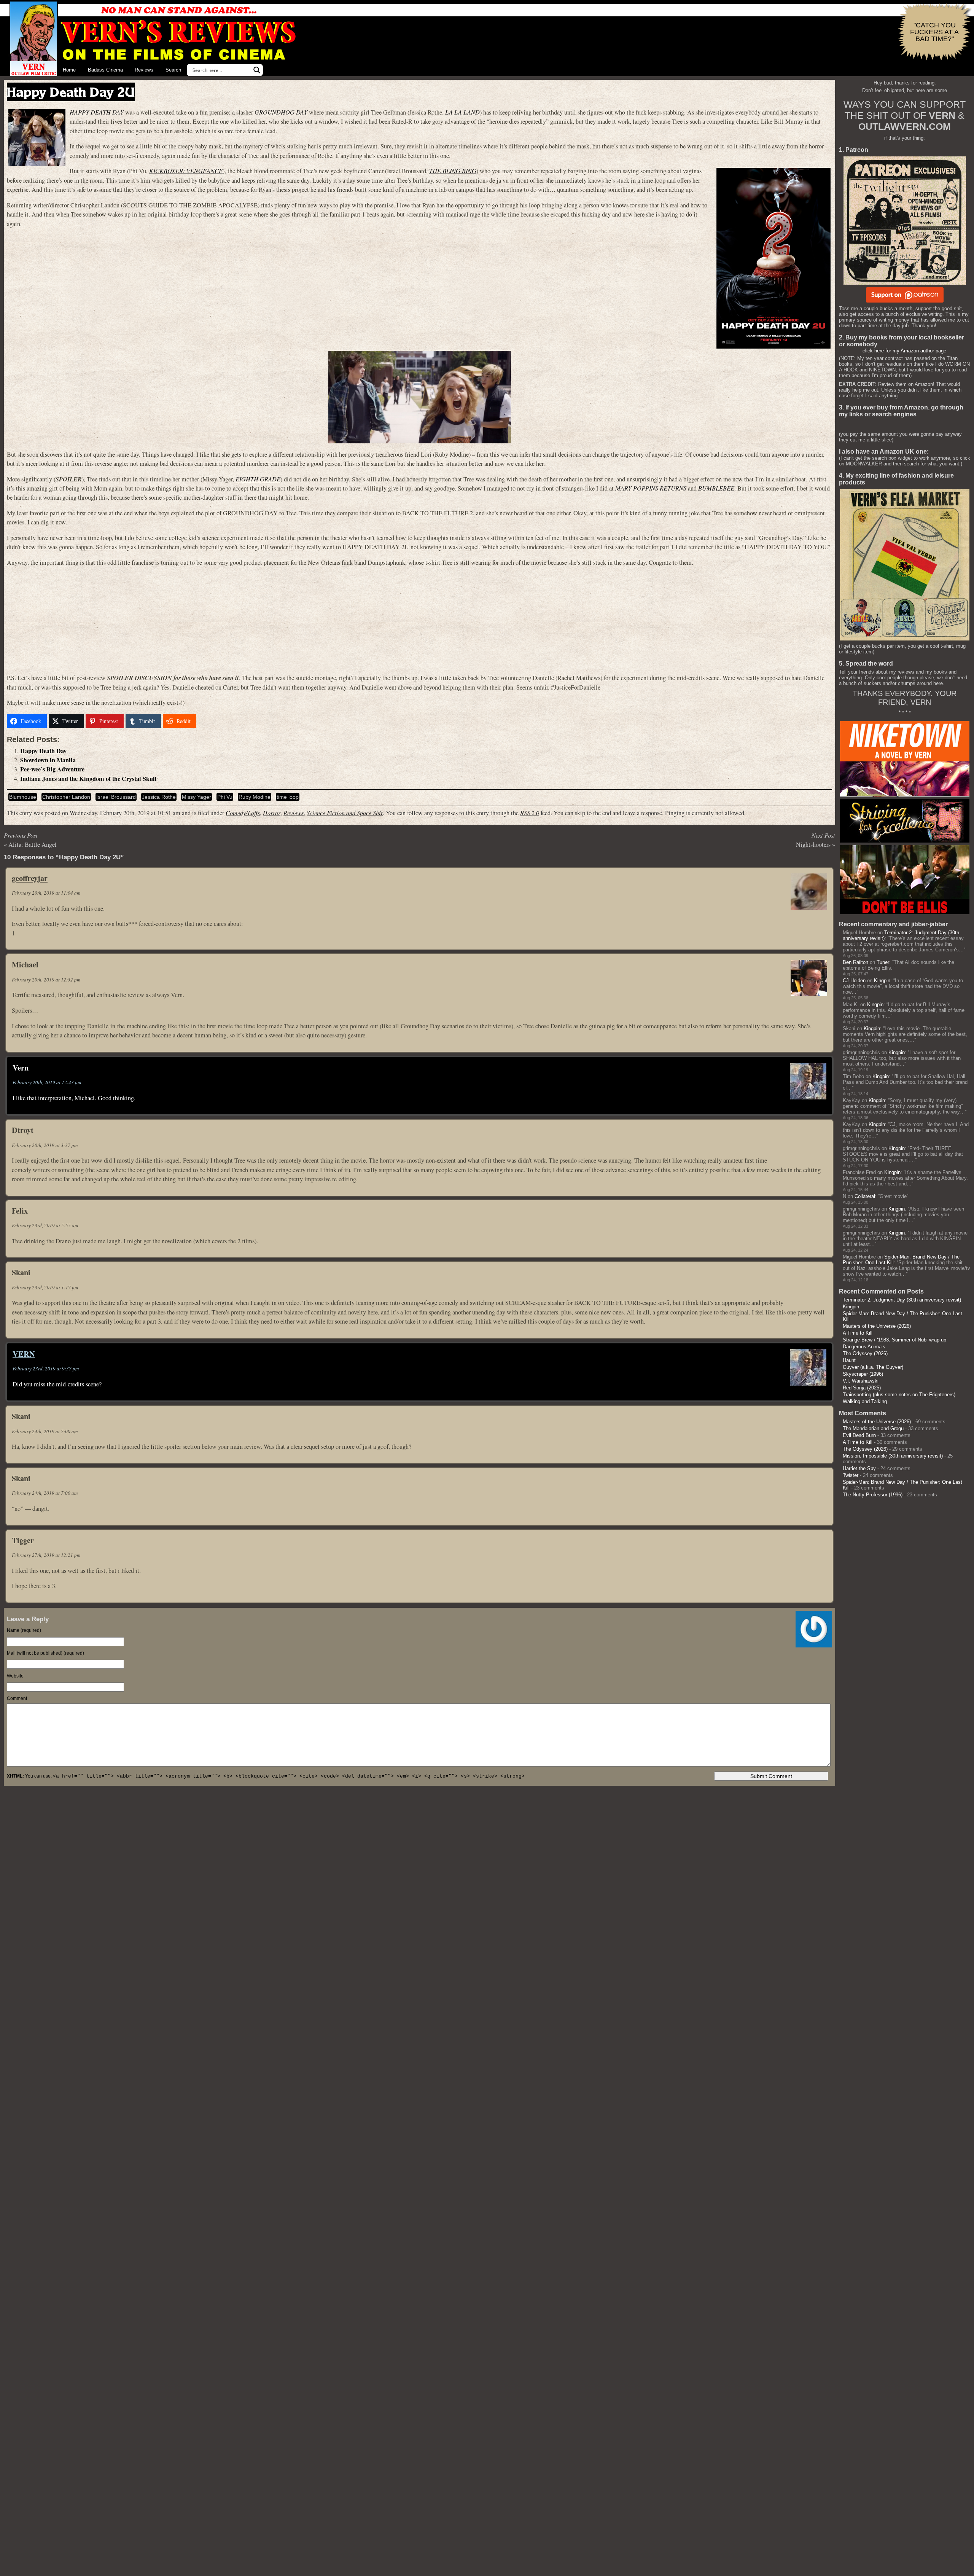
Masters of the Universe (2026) (877, 1326)
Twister (851, 1475)
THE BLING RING (453, 171)
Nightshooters (813, 844)
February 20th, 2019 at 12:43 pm (47, 1082)
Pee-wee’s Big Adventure (52, 769)
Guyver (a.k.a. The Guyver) (873, 1367)
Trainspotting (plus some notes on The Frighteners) (899, 1395)
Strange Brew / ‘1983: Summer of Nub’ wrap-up (894, 1340)
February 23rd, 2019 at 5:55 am (45, 1225)
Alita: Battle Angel (33, 844)
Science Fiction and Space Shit (345, 813)
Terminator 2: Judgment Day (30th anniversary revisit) (902, 1300)
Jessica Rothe (159, 797)
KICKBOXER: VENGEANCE (186, 171)
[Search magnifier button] (257, 70)
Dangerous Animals (864, 1347)
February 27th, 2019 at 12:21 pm (46, 1555)
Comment (17, 1698)
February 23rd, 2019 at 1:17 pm (45, 1287)
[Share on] (208, 721)
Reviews (144, 70)
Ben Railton (855, 962)
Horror (272, 813)
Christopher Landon (66, 797)
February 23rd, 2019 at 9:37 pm (46, 1368)
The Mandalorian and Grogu (873, 1428)
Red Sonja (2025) (862, 1388)
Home (69, 70)
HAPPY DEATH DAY (97, 112)
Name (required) (24, 1630)
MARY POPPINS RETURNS (651, 488)
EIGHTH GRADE (258, 479)
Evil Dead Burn (859, 1435)
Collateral (865, 1196)
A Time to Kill (858, 1333)
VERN (24, 1354)
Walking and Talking (865, 1401)
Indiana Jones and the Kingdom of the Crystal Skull (88, 779)
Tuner (883, 962)
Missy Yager (197, 797)
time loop (288, 797)
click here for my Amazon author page (904, 351)
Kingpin (882, 981)
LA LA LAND (462, 112)
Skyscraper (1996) (863, 1374)
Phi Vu (225, 797)
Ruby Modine (255, 797)
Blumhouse (23, 797)
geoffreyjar (30, 878)
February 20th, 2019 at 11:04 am (46, 893)
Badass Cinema (105, 70)
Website (15, 1676)
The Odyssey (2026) (865, 1353)
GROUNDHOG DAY (281, 112)
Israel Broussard (116, 797)
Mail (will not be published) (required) (45, 1653)
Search (173, 70)
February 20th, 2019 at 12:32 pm (46, 980)
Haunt (849, 1360)
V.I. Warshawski (861, 1381)
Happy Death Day (43, 751)
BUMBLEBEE (716, 488)
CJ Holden (854, 981)
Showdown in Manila (48, 760)
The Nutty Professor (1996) (873, 1495)
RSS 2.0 (530, 813)
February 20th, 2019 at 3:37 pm (45, 1145)
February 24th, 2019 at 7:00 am (45, 1431)
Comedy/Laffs (243, 813)
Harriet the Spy (859, 1468)
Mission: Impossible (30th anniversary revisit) (893, 1456)
